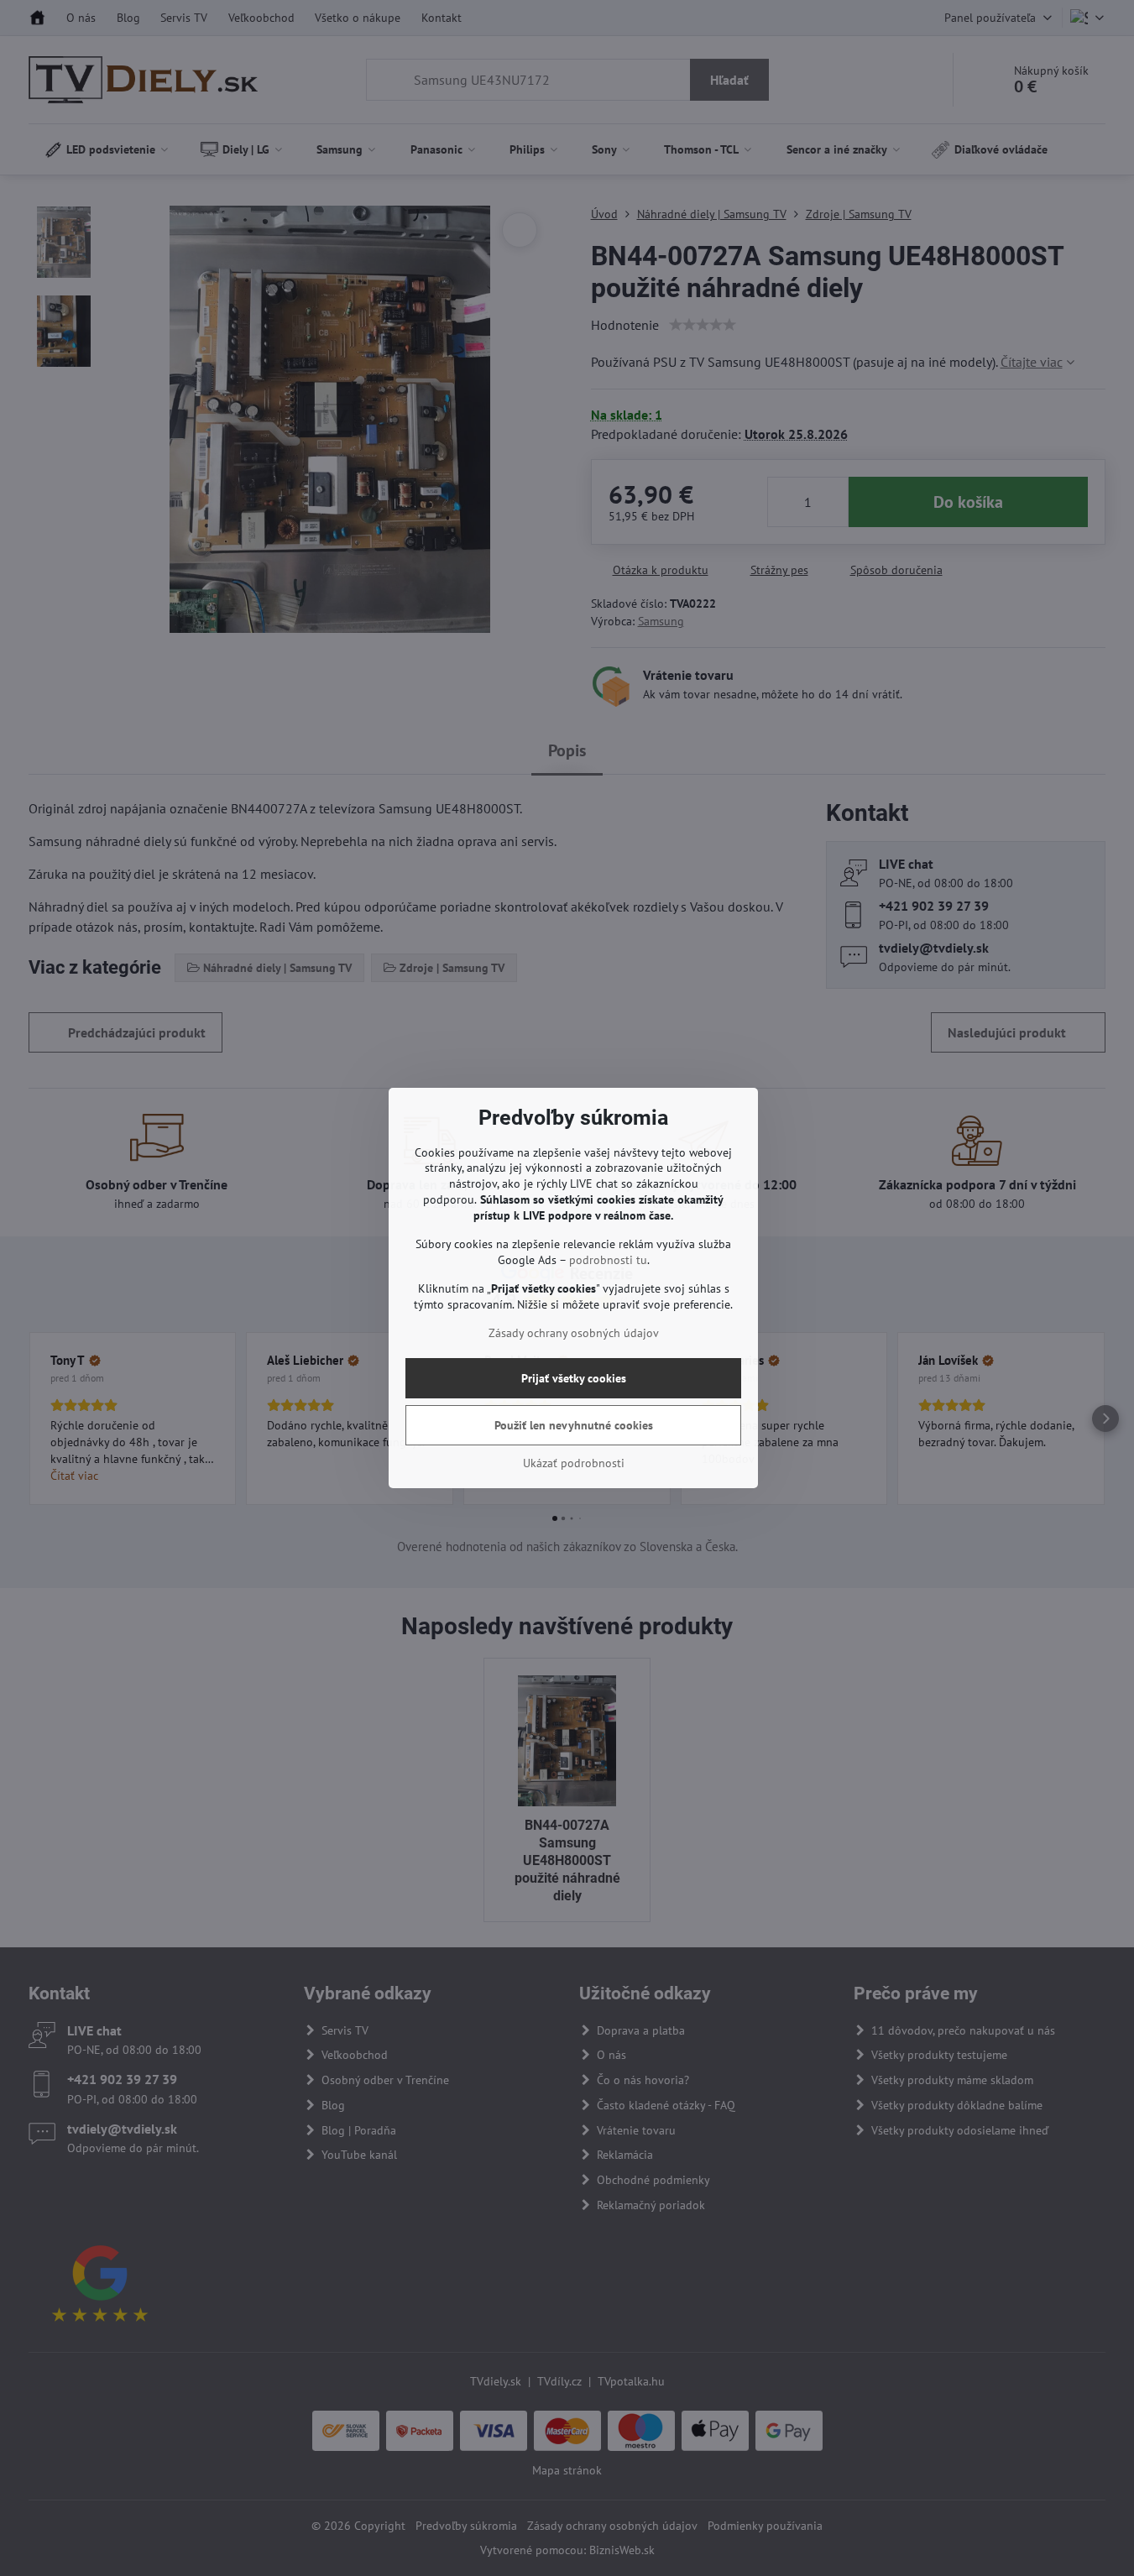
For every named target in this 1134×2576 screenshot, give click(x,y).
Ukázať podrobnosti (574, 1463)
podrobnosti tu (608, 1260)
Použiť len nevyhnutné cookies (574, 1425)
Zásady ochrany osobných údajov (574, 1333)
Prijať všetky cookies (574, 1378)
